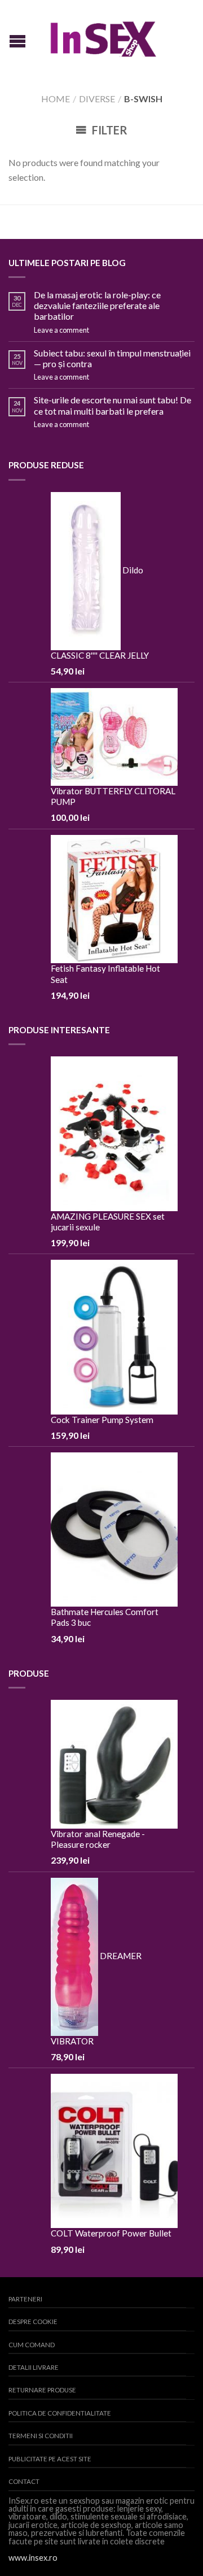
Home (56, 99)
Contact (24, 2481)
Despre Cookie (33, 2322)
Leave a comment (61, 330)
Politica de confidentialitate (60, 2413)
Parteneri (25, 2299)
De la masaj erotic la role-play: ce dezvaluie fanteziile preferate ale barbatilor (97, 305)
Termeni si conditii (41, 2436)
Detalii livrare (34, 2367)
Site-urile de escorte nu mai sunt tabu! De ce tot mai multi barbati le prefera (112, 405)
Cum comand (32, 2345)
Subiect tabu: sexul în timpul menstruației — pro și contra (112, 358)
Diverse (97, 99)
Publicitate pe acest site (50, 2459)
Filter (109, 130)
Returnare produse (42, 2390)
